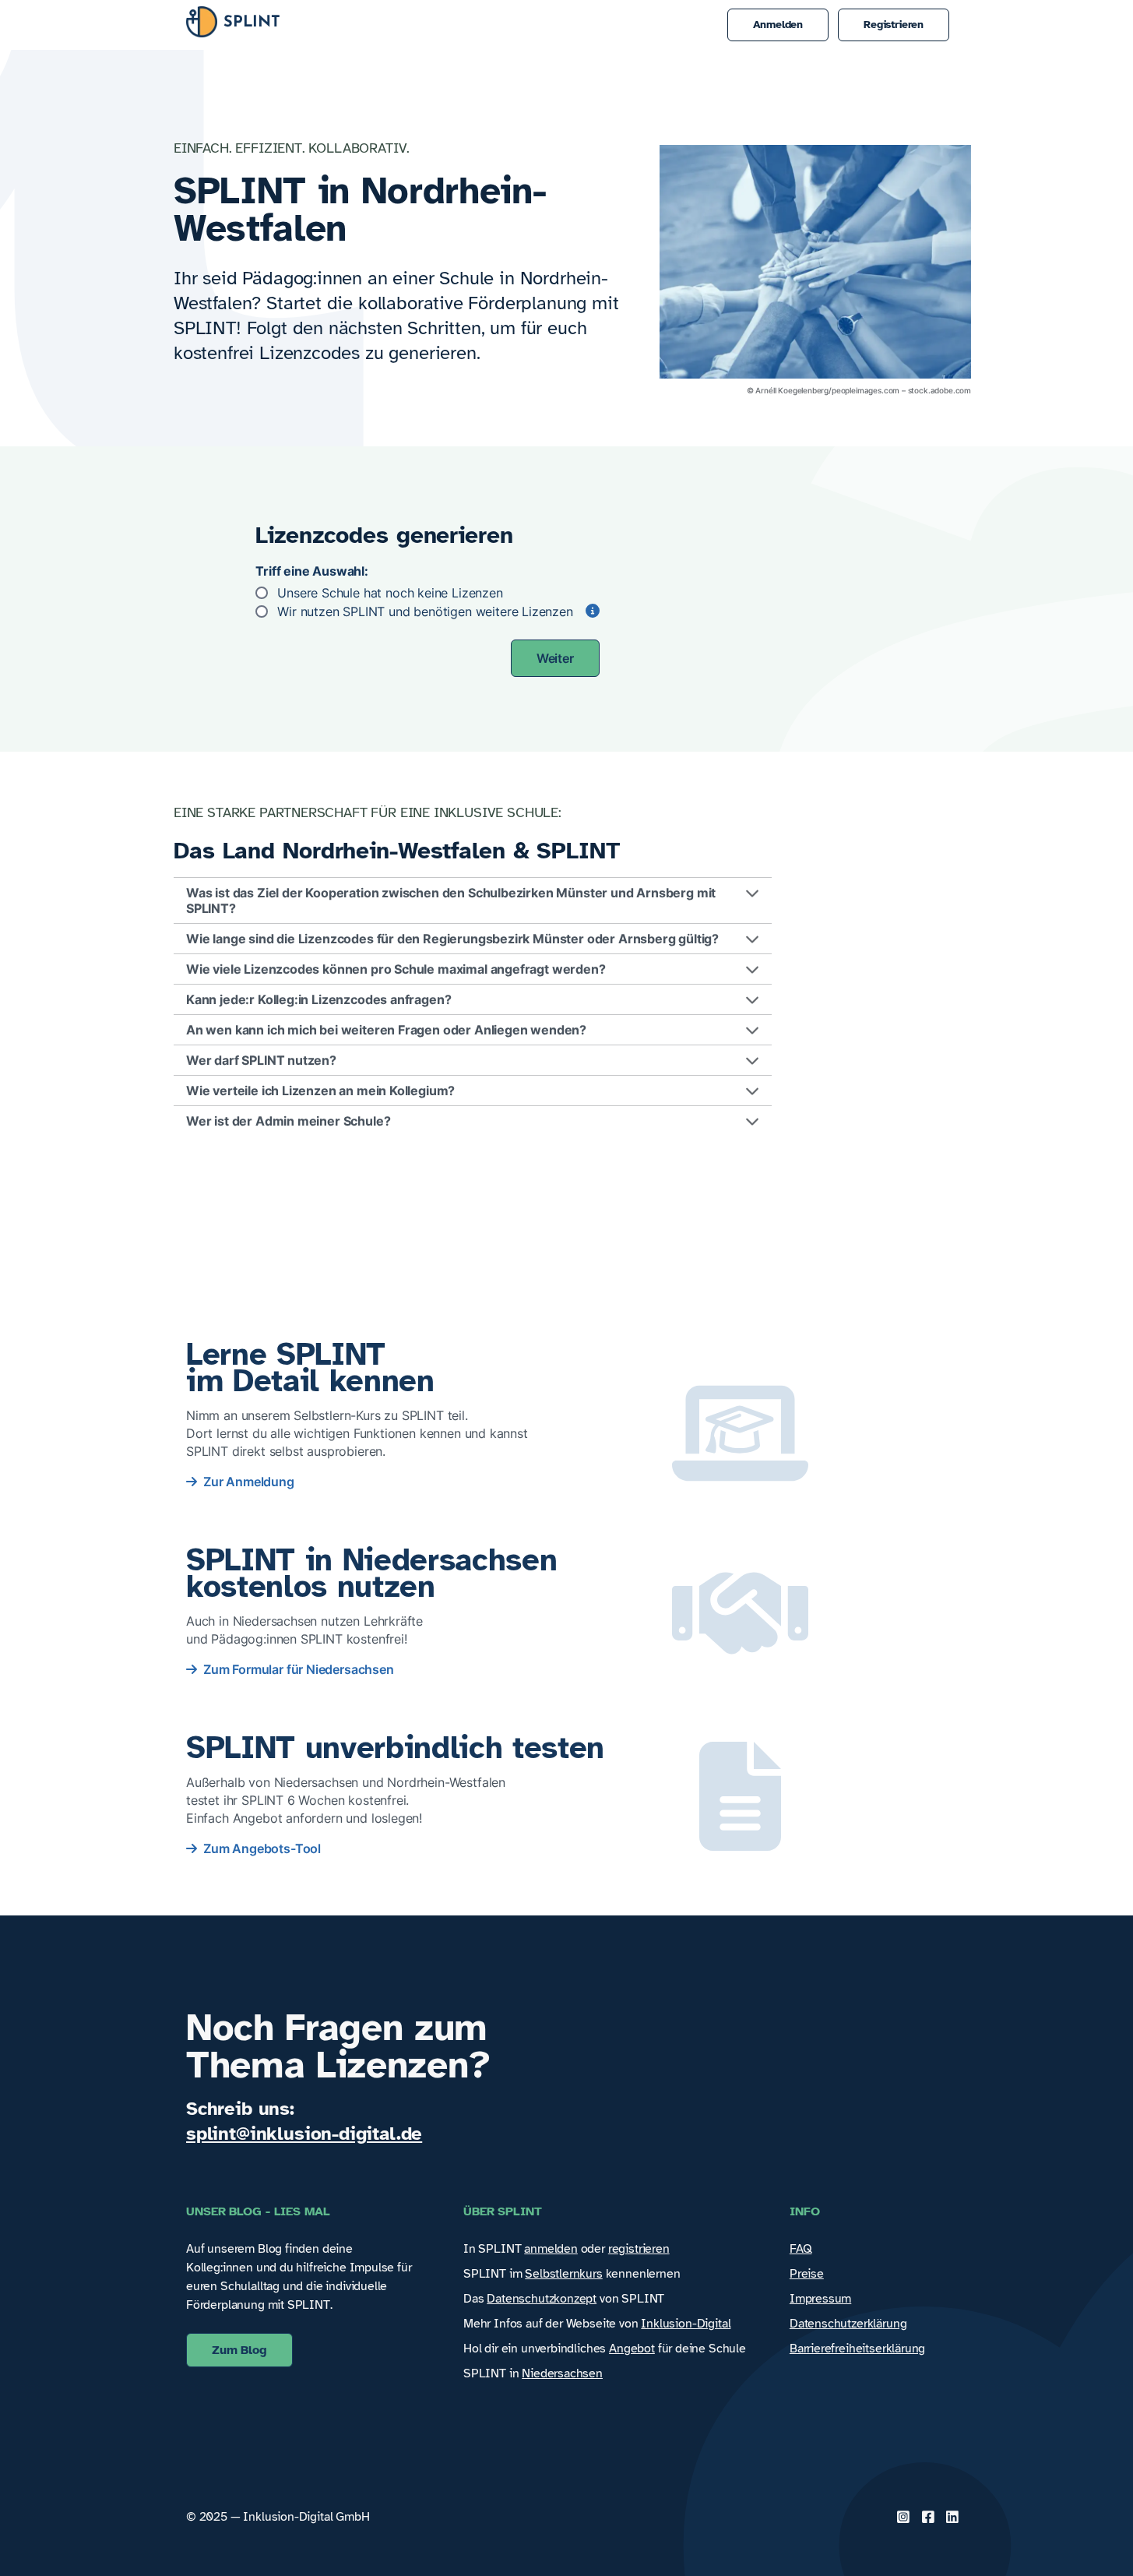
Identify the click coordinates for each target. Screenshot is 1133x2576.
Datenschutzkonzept (542, 2299)
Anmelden (778, 25)
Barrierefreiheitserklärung (857, 2349)
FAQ (800, 2249)
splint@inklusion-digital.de (304, 2134)
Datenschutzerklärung (848, 2324)
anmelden (551, 2249)
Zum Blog (239, 2350)
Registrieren (894, 25)
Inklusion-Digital (686, 2324)
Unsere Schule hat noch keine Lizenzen (390, 593)
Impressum (820, 2299)
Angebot (632, 2349)
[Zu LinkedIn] (952, 2517)
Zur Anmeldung (249, 1482)
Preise (807, 2274)
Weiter (555, 658)
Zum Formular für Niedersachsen (299, 1669)
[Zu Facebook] (928, 2517)
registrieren (639, 2249)
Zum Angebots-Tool (262, 1848)
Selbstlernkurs (564, 2274)
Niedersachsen (562, 2373)
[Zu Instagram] (903, 2517)
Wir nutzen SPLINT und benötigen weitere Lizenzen (425, 611)
